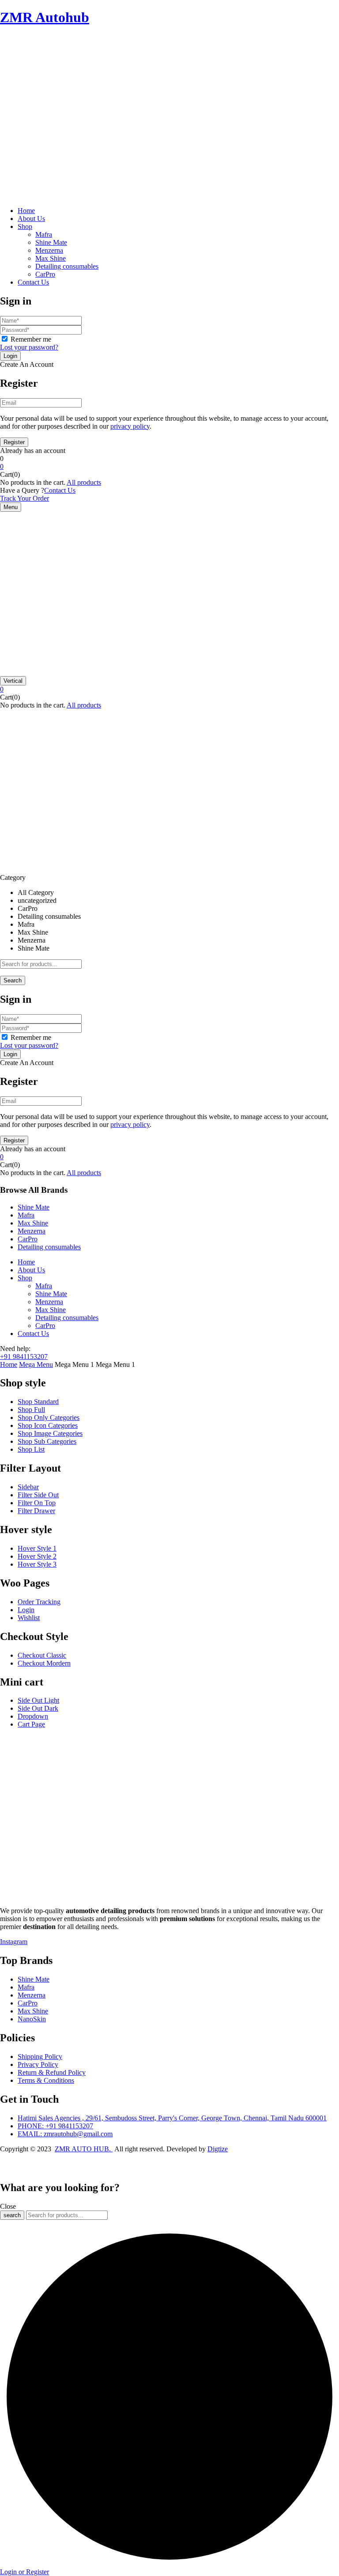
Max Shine (51, 258)
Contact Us (60, 490)
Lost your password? (29, 347)
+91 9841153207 (24, 1356)
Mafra (44, 234)
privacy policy (130, 426)
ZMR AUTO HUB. (84, 2149)
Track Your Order (24, 498)
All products (84, 482)
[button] (169, 467)
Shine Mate (51, 242)
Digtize (218, 2149)
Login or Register (24, 2572)
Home (9, 1364)
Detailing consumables (67, 266)
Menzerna (49, 250)
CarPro (45, 274)
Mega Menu (36, 1364)
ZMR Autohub (45, 17)
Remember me (31, 339)
